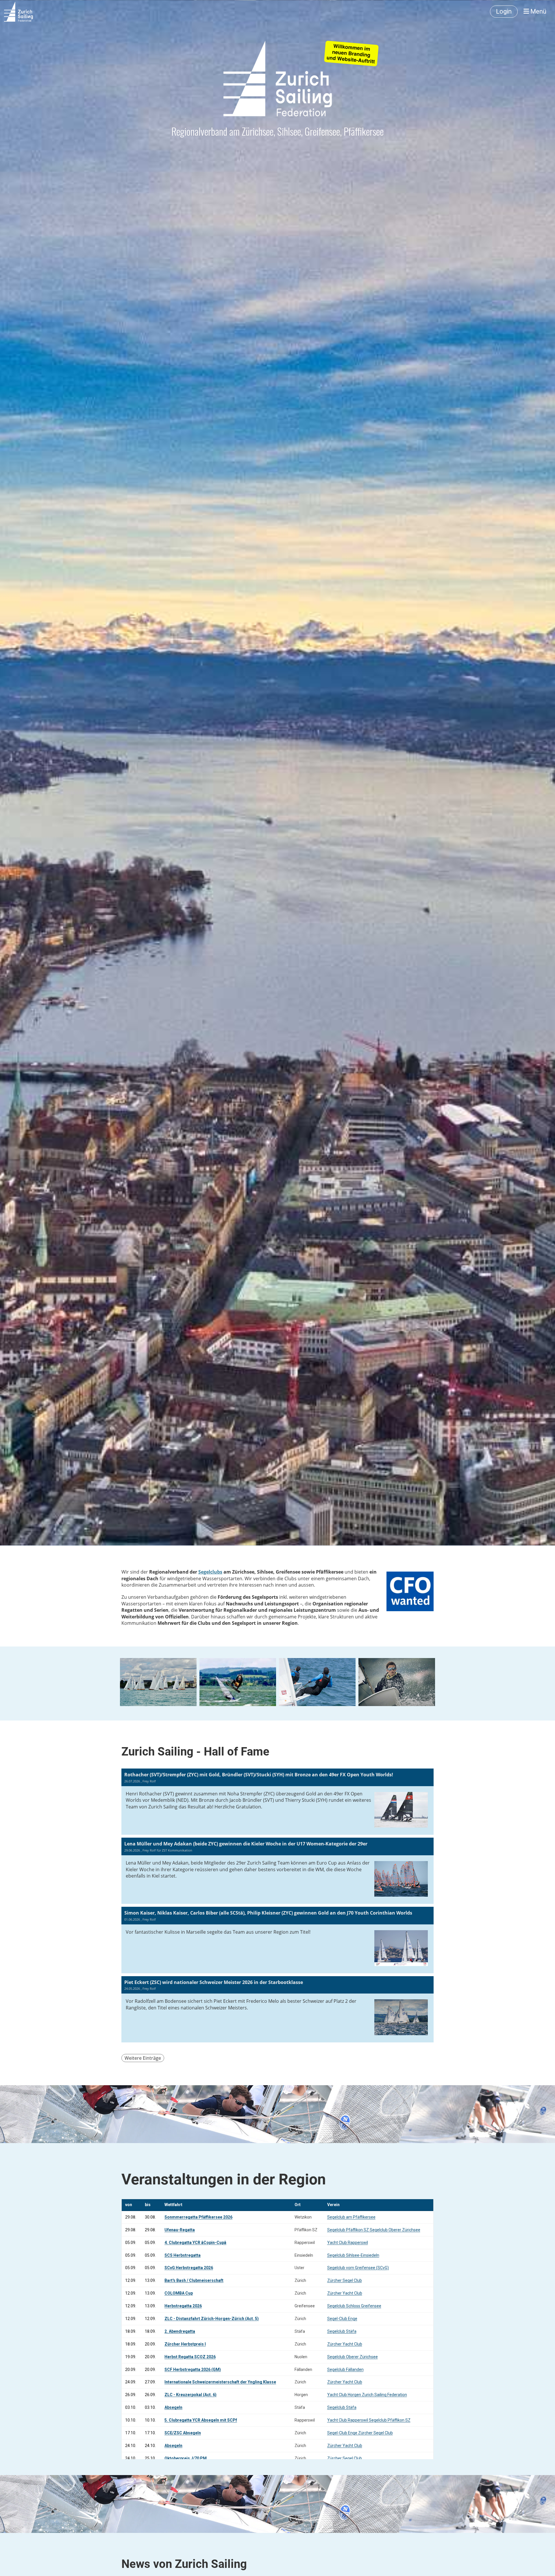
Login (504, 11)
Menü (538, 11)
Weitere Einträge (143, 2058)
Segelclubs (210, 1572)
